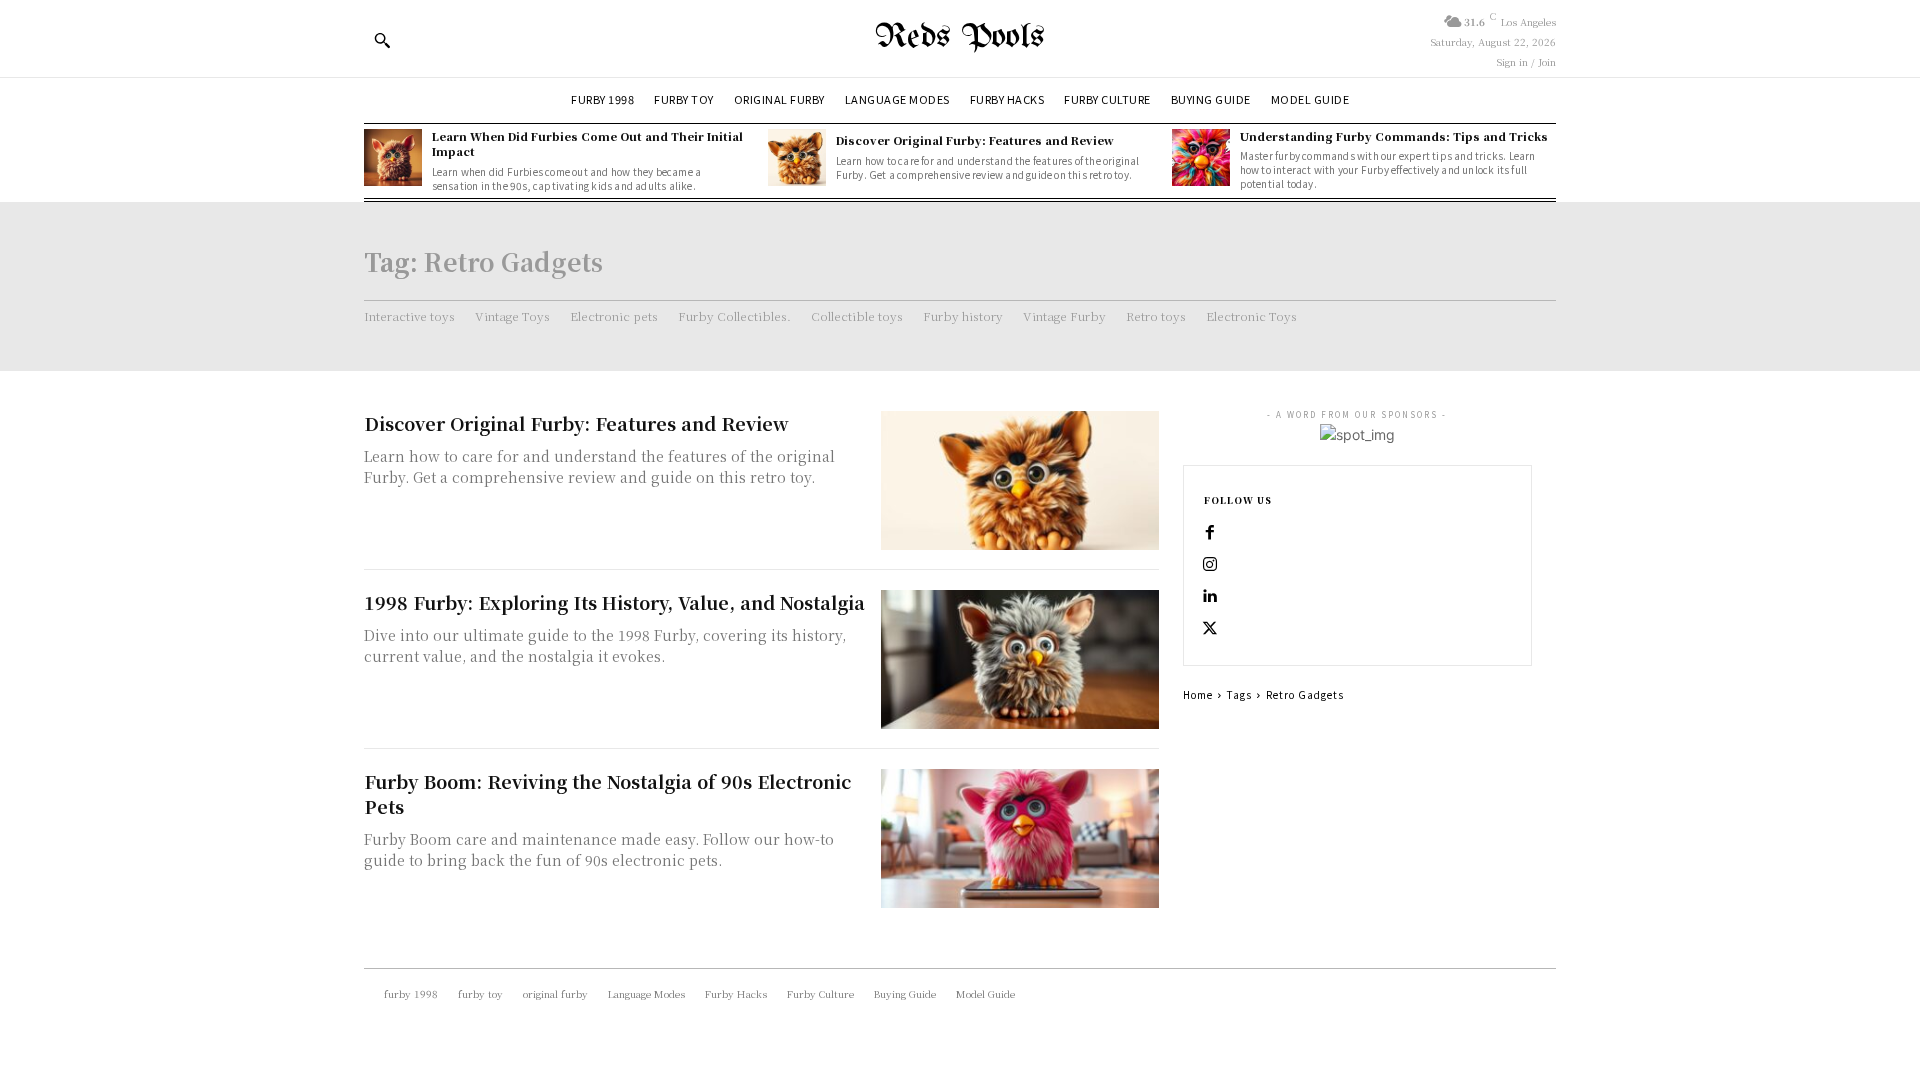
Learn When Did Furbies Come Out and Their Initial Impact (587, 143)
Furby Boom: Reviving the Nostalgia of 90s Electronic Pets (607, 793)
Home (1198, 694)
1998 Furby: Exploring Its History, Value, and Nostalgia (614, 602)
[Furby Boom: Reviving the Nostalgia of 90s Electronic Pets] (1020, 838)
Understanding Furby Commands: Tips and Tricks (1394, 136)
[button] (382, 40)
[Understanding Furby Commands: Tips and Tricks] (1201, 158)
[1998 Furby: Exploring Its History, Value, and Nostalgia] (1020, 659)
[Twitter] (1210, 629)
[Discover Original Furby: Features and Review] (797, 158)
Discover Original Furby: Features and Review (975, 140)
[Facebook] (1210, 533)
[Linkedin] (1210, 597)
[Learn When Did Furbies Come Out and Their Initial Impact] (393, 158)
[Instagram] (1210, 565)
